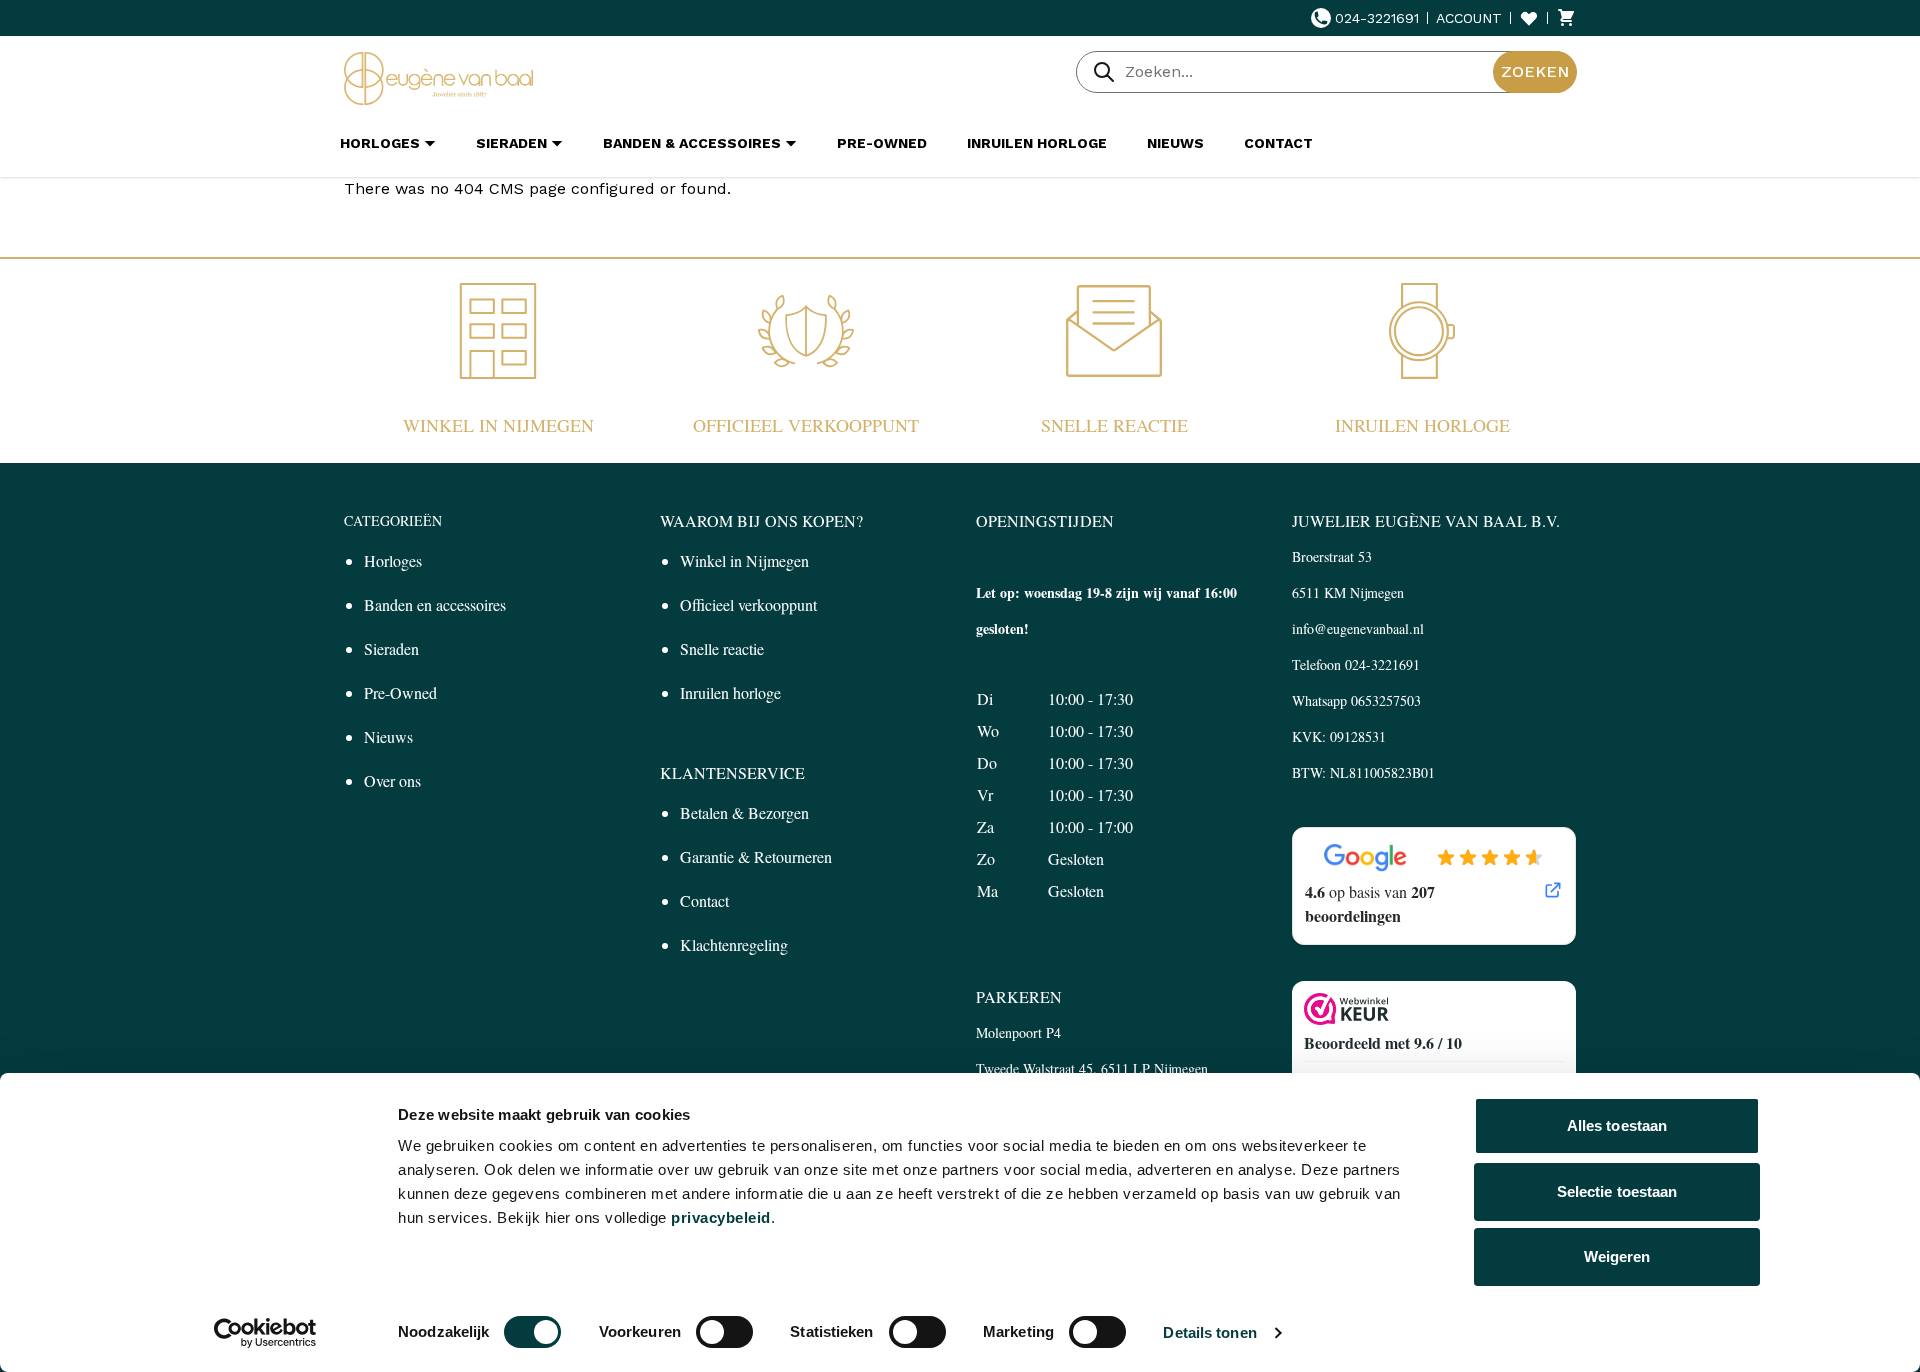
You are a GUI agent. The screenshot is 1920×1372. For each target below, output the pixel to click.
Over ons (392, 780)
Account (1469, 18)
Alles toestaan (1617, 1125)
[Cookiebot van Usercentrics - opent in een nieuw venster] (265, 1333)
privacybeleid (721, 1217)
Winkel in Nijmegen (498, 425)
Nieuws (388, 736)
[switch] (724, 1332)
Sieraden (391, 648)
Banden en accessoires (435, 604)
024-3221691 (1377, 18)
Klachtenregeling (734, 944)
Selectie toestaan (1617, 1191)
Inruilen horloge (1422, 425)
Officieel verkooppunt (806, 425)
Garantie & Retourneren (756, 856)
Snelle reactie (1114, 425)
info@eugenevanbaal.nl (1358, 628)
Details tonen (1209, 1332)
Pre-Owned (400, 692)
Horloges (393, 560)
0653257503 (1386, 700)
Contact (704, 900)
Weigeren (1617, 1256)
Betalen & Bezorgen (744, 812)
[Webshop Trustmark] (1434, 1009)
